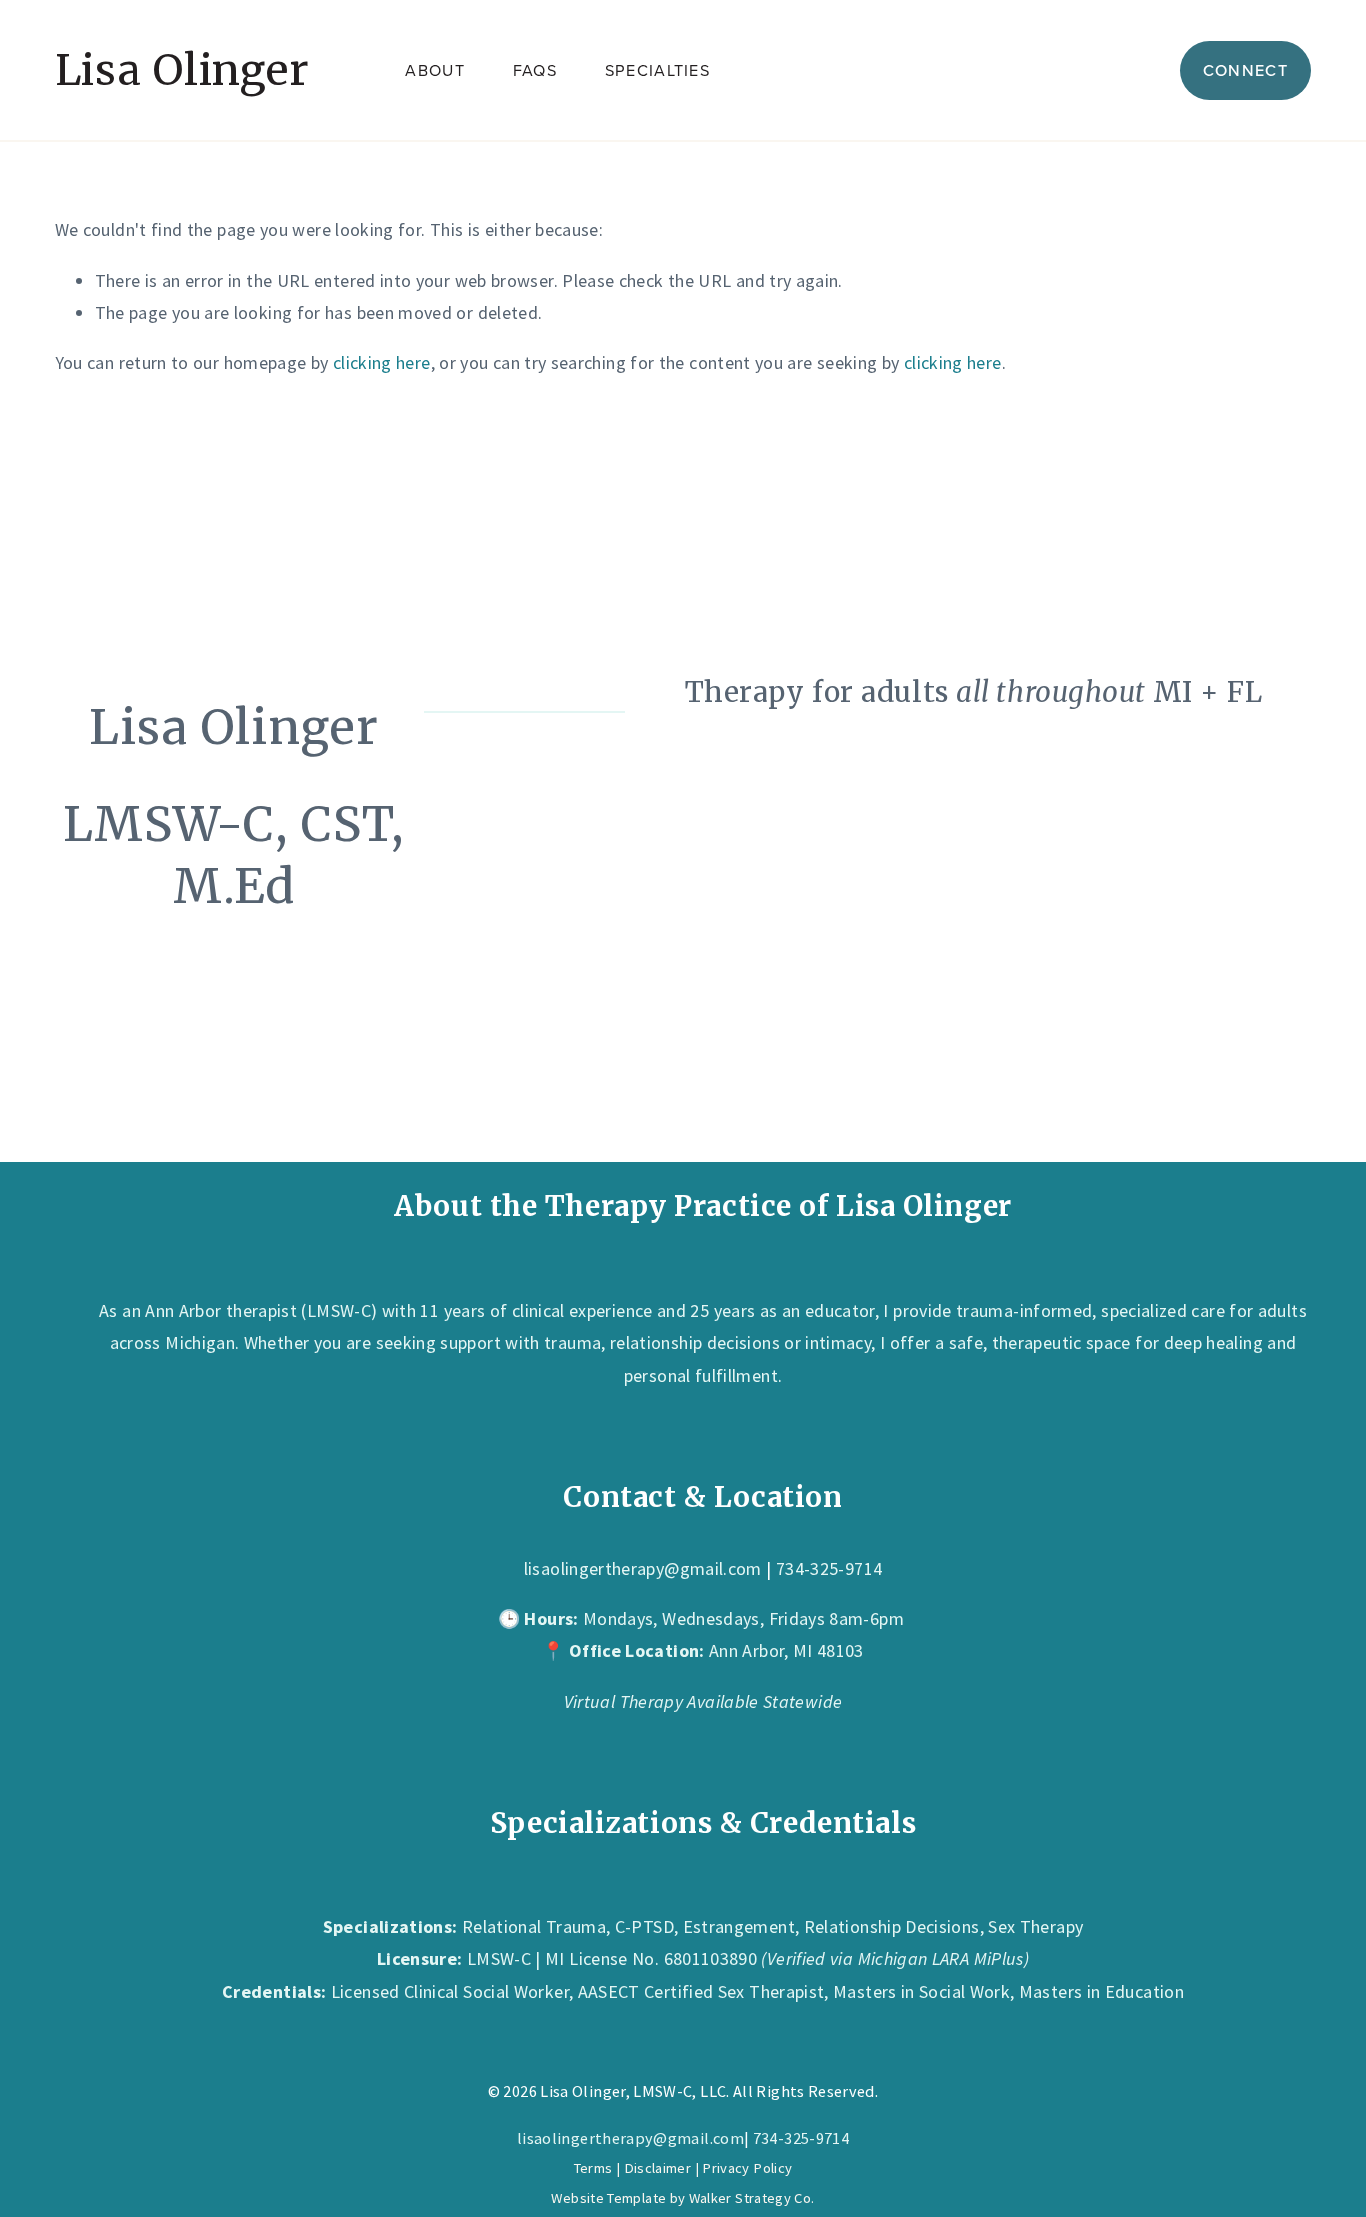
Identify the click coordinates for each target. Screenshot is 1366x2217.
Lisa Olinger (182, 70)
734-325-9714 (801, 2138)
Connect (1245, 70)
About (434, 70)
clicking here (382, 362)
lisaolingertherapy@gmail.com (643, 1568)
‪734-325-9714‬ (829, 1568)
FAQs (535, 70)
